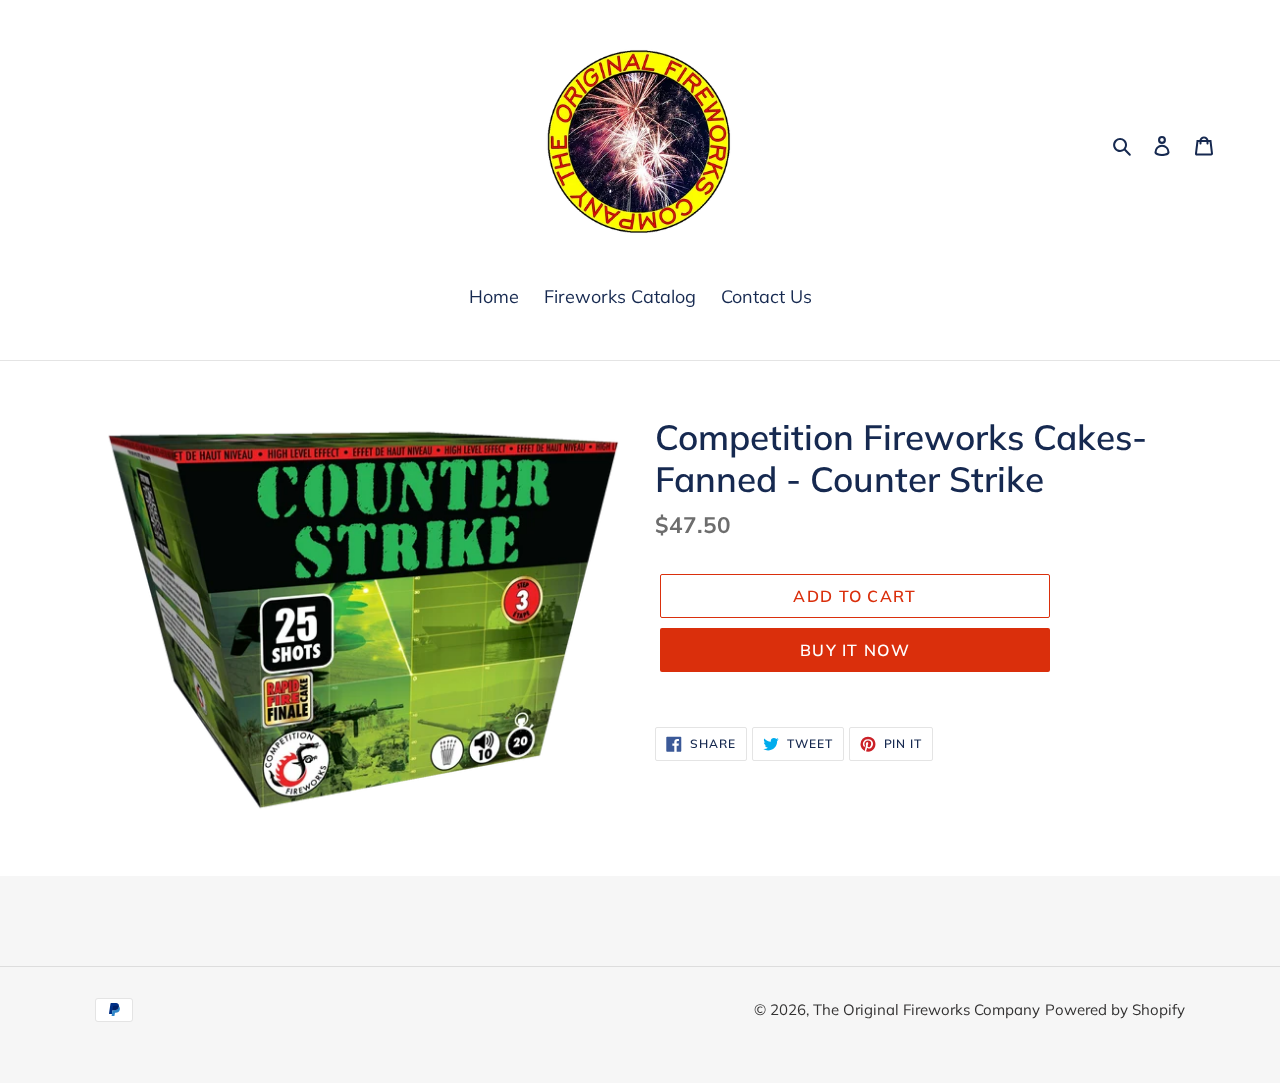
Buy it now (855, 650)
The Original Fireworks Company (926, 1009)
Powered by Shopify (1115, 1009)
